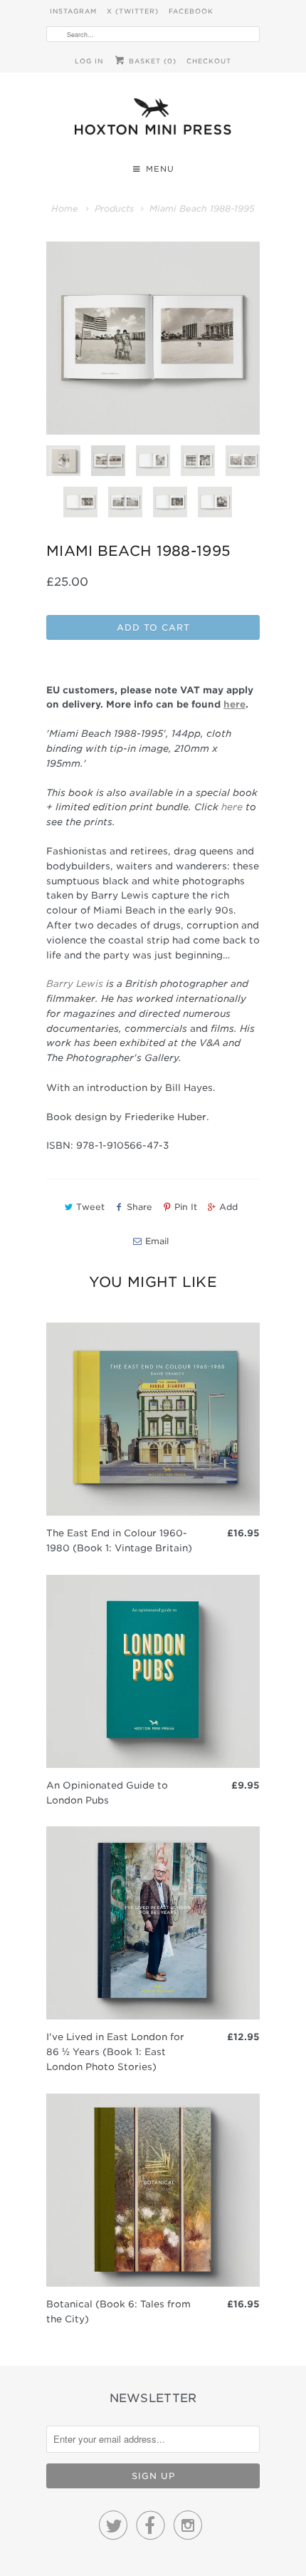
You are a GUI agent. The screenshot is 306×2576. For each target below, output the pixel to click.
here (232, 807)
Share (139, 1207)
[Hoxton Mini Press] (153, 120)
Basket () (151, 61)
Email (157, 1241)
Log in (89, 61)
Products (114, 208)
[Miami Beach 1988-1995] (153, 338)
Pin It (186, 1207)
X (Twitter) (133, 11)
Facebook (191, 11)
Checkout (209, 61)
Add (228, 1207)
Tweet (90, 1207)
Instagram (73, 11)
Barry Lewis (75, 984)
